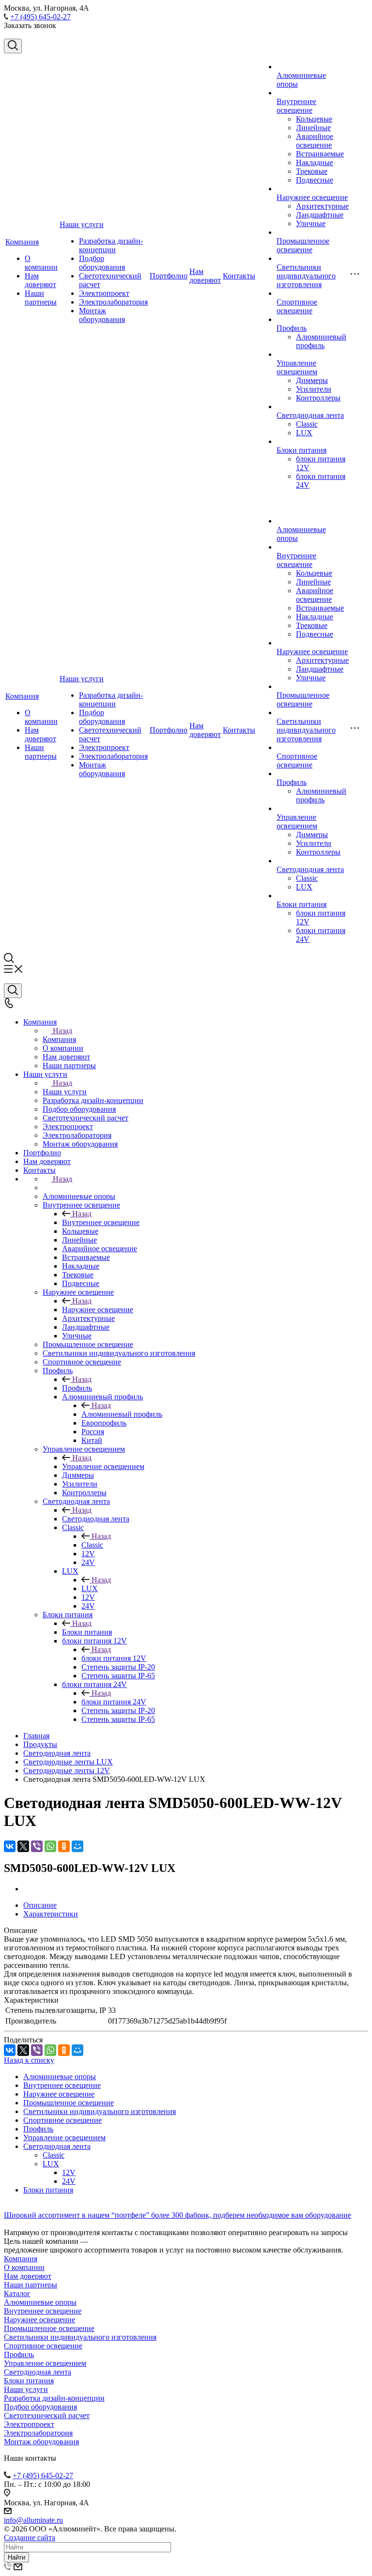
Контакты (239, 276)
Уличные (311, 223)
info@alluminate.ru (33, 2520)
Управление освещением (297, 367)
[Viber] (37, 1846)
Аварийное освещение (315, 141)
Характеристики (51, 1914)
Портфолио (169, 276)
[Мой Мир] (77, 1846)
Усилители (314, 389)
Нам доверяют (40, 280)
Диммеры (312, 380)
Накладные (315, 162)
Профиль (292, 328)
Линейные (313, 128)
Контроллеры (318, 398)
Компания (22, 242)
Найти (16, 2557)
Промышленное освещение (303, 245)
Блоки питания (302, 450)
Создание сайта (30, 2538)
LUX (304, 433)
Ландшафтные (320, 215)
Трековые (312, 171)
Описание (40, 1905)
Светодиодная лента (310, 415)
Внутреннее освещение (296, 106)
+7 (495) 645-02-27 (40, 17)
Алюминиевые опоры (60, 2077)
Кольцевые (314, 119)
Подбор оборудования (102, 263)
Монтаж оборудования (102, 315)
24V (69, 2181)
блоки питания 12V (114, 1658)
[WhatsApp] (50, 1846)
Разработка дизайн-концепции (111, 245)
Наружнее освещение (312, 197)
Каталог (17, 2293)
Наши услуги (82, 224)
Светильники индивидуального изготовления (306, 276)
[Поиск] (13, 46)
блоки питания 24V (114, 1702)
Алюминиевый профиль (321, 341)
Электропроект (104, 293)
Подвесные (315, 180)
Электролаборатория (113, 302)
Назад (62, 1031)
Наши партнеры (41, 298)
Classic (307, 424)
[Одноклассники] (64, 1846)
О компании (41, 263)
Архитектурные (322, 206)
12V (69, 2172)
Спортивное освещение (297, 306)
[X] (23, 1846)
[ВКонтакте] (10, 1846)
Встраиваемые (320, 154)
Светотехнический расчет (47, 2415)
